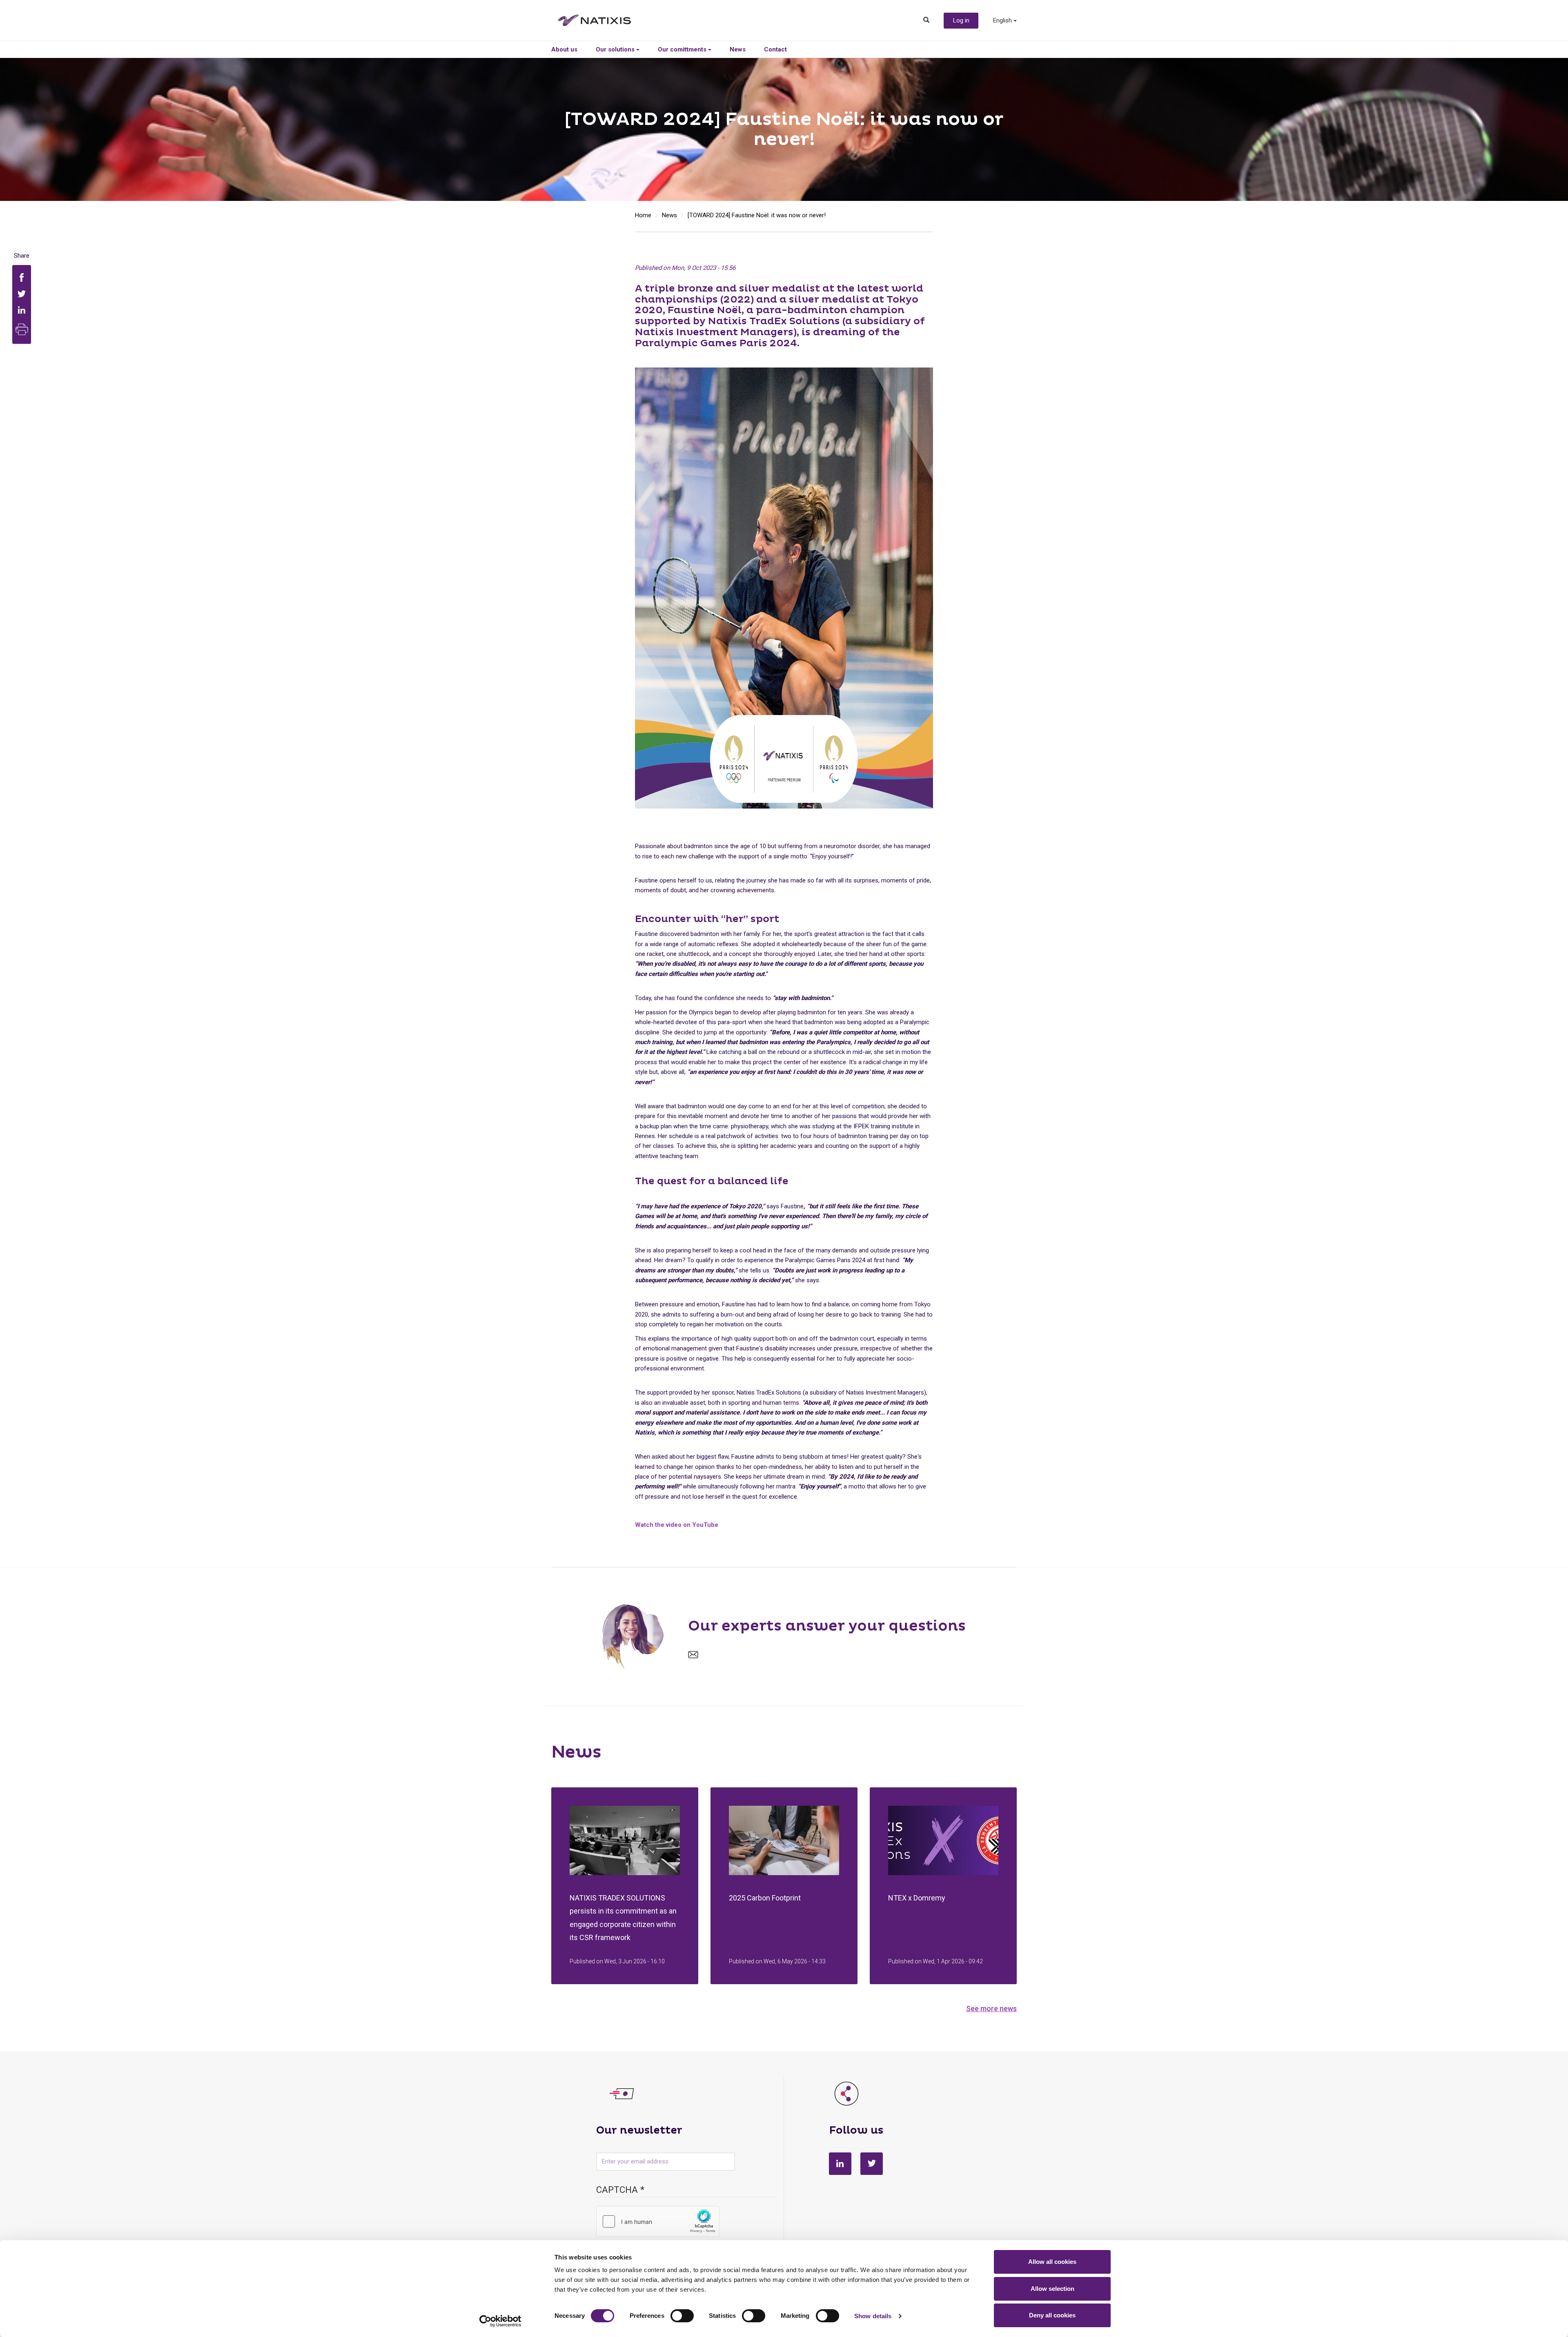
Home (643, 215)
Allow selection (1052, 2289)
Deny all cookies (1052, 2315)
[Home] (601, 20)
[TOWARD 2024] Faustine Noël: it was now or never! (757, 215)
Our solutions (616, 49)
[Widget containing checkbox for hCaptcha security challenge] (658, 2221)
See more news (991, 2008)
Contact (775, 49)
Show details (873, 2316)
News (738, 49)
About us (564, 49)
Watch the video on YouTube (677, 1525)
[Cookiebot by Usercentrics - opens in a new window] (500, 2321)
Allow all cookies (1052, 2262)
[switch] (682, 2316)
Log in (961, 20)
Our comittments (683, 49)
